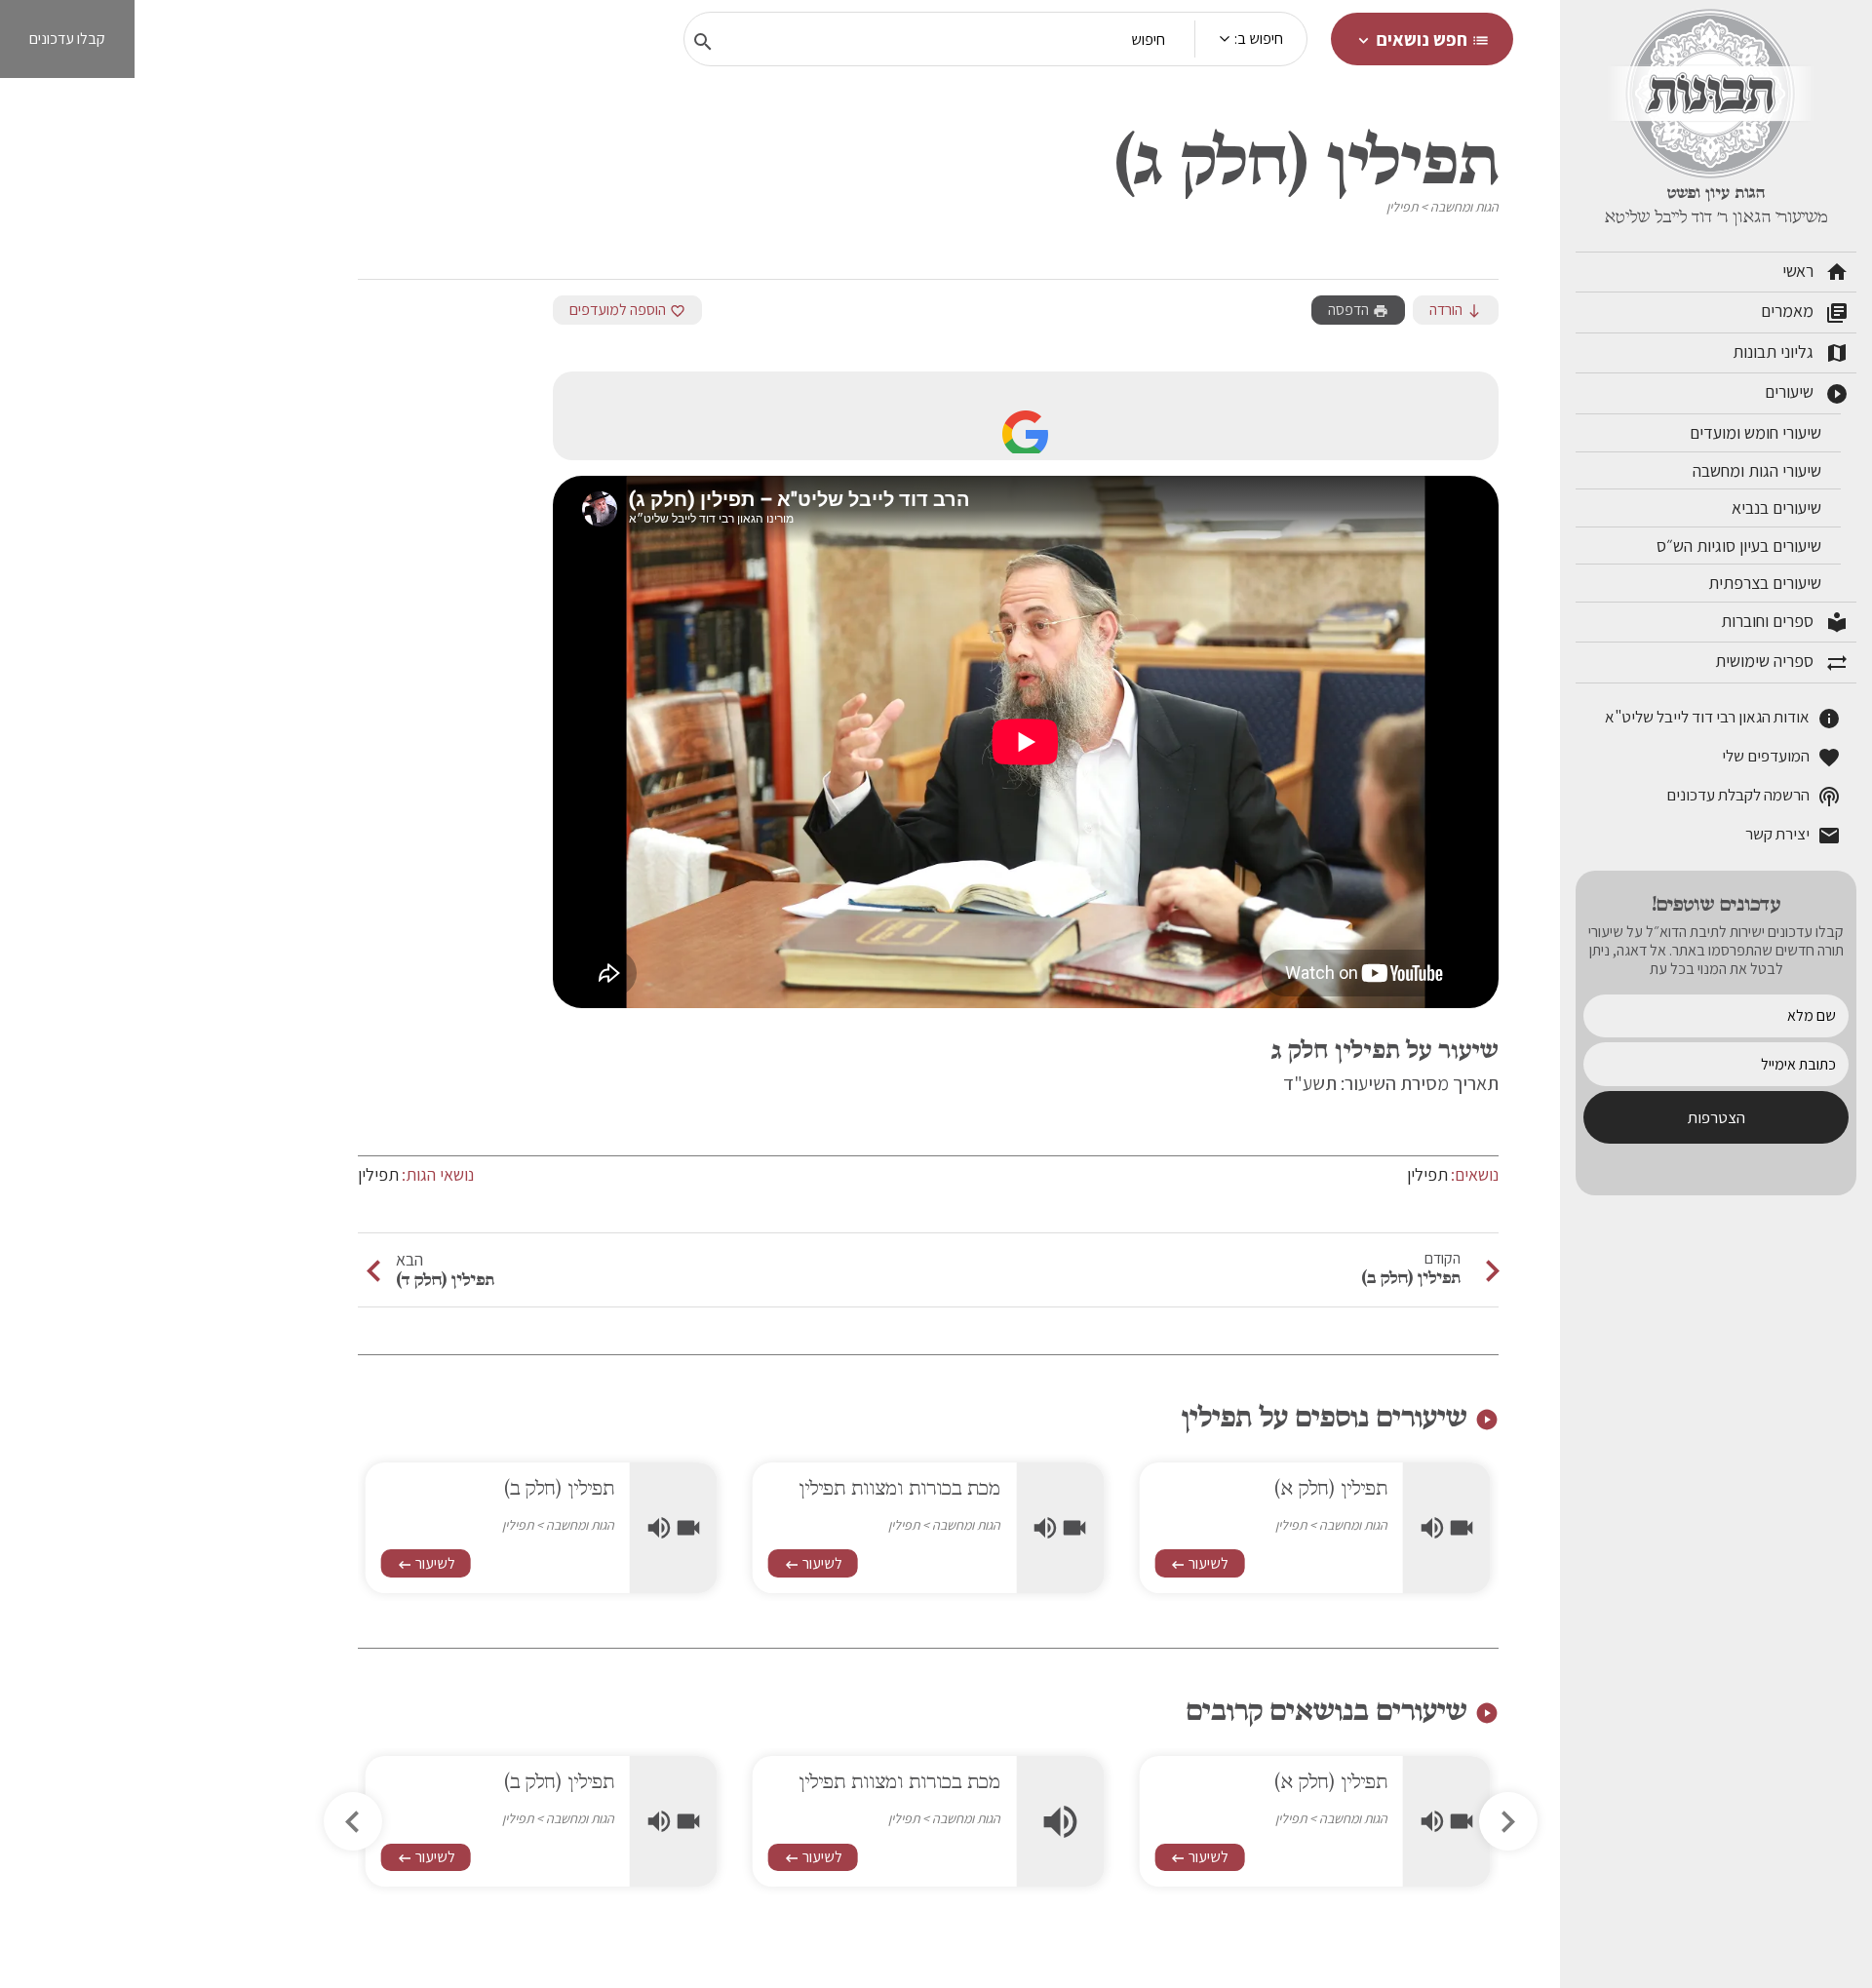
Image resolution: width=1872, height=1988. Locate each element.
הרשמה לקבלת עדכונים (1754, 796)
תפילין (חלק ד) (445, 1279)
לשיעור (1199, 1563)
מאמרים (1805, 312)
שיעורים (1807, 393)
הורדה (1456, 310)
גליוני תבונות (1791, 353)
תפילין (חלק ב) (1411, 1277)
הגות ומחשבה (1464, 207)
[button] (353, 1821)
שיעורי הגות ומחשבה (1759, 470)
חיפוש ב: (1259, 39)
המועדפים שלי (1781, 757)
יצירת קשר (1793, 835)
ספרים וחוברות (1785, 622)
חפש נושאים (1422, 39)
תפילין (1402, 207)
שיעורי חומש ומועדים (1757, 432)
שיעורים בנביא (1778, 507)
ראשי (1815, 272)
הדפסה (1358, 310)
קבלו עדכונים (67, 39)
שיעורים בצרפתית (1767, 583)
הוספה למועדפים (627, 310)
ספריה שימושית (1782, 662)
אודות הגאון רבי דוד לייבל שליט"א (1723, 718)
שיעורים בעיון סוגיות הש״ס (1741, 546)
